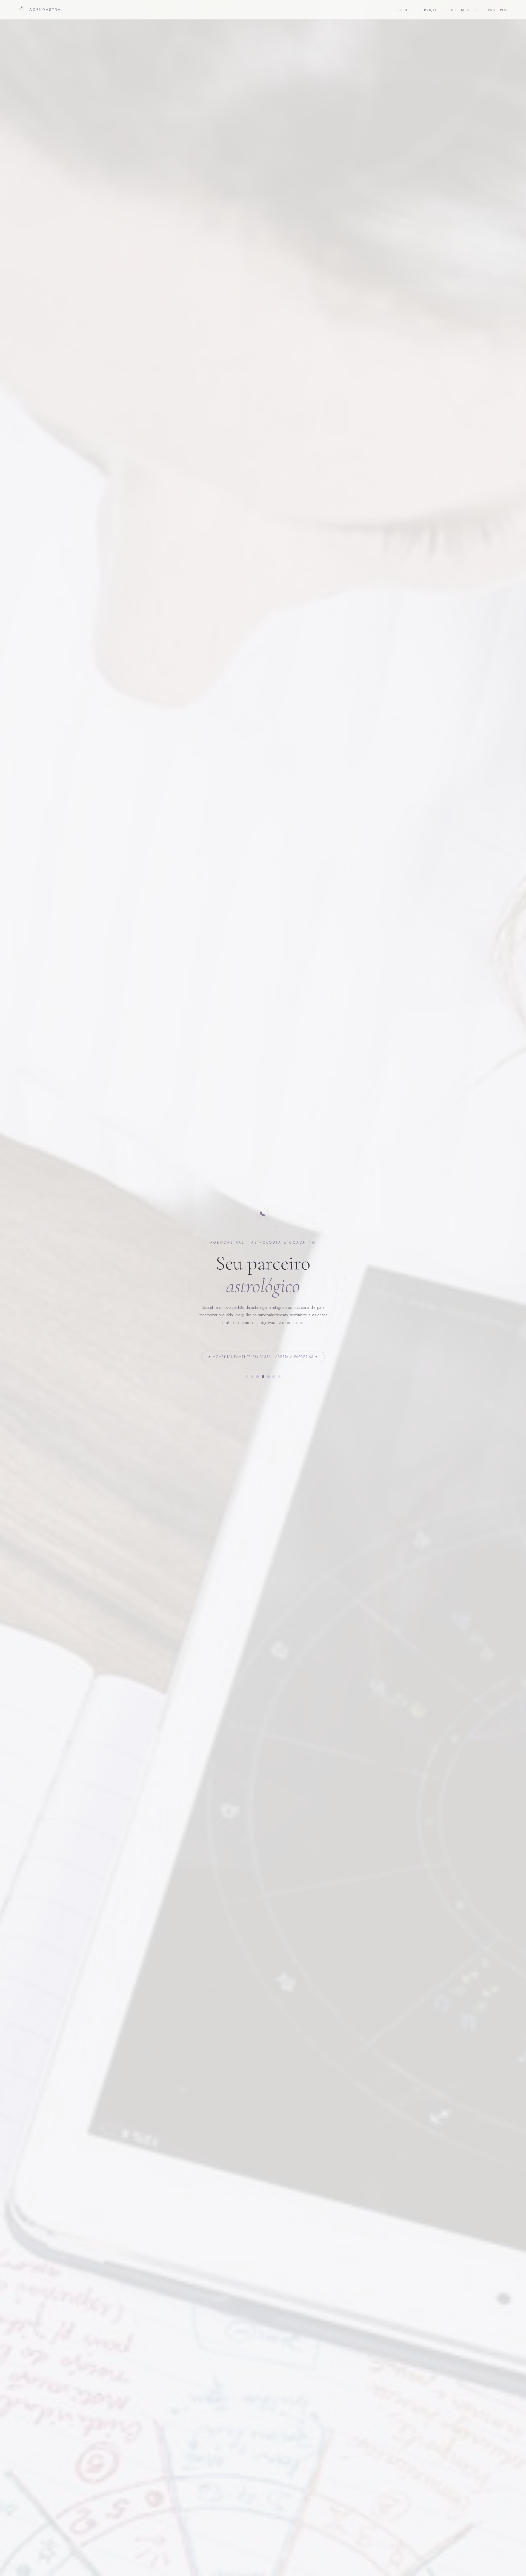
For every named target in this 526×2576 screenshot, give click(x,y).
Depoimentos (463, 10)
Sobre (403, 10)
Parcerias (498, 10)
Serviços (429, 10)
